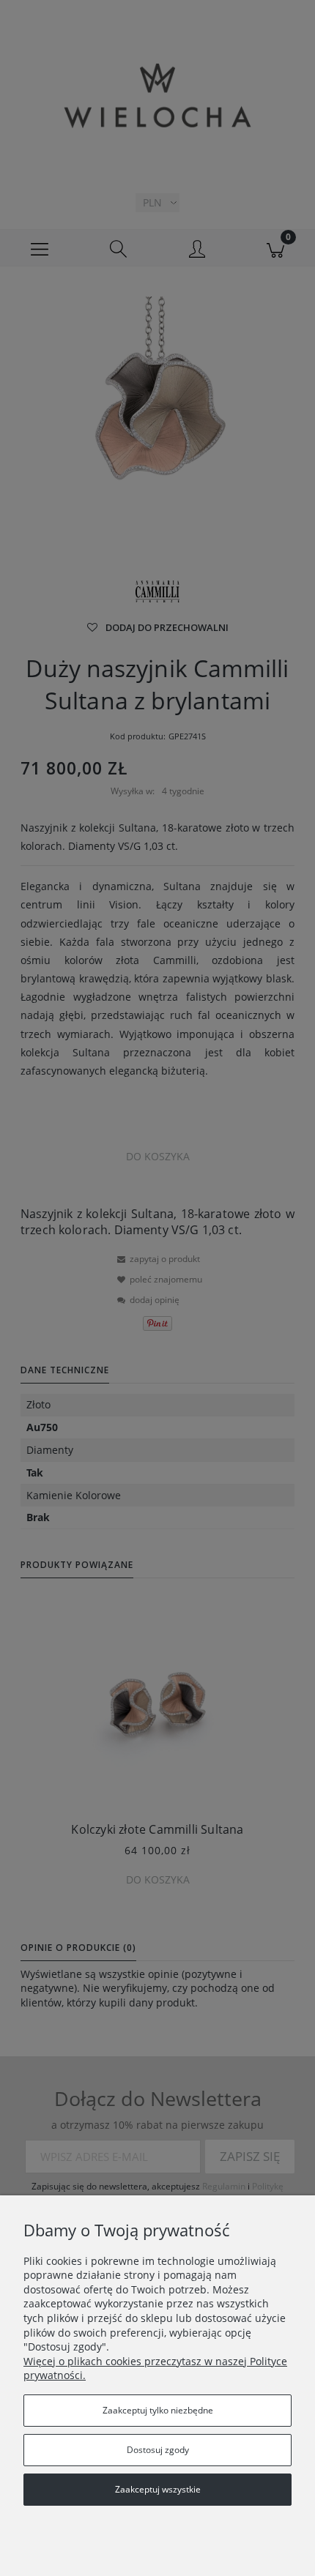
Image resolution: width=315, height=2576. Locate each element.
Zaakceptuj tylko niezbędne (158, 2410)
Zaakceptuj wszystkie (158, 2489)
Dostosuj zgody (158, 2450)
